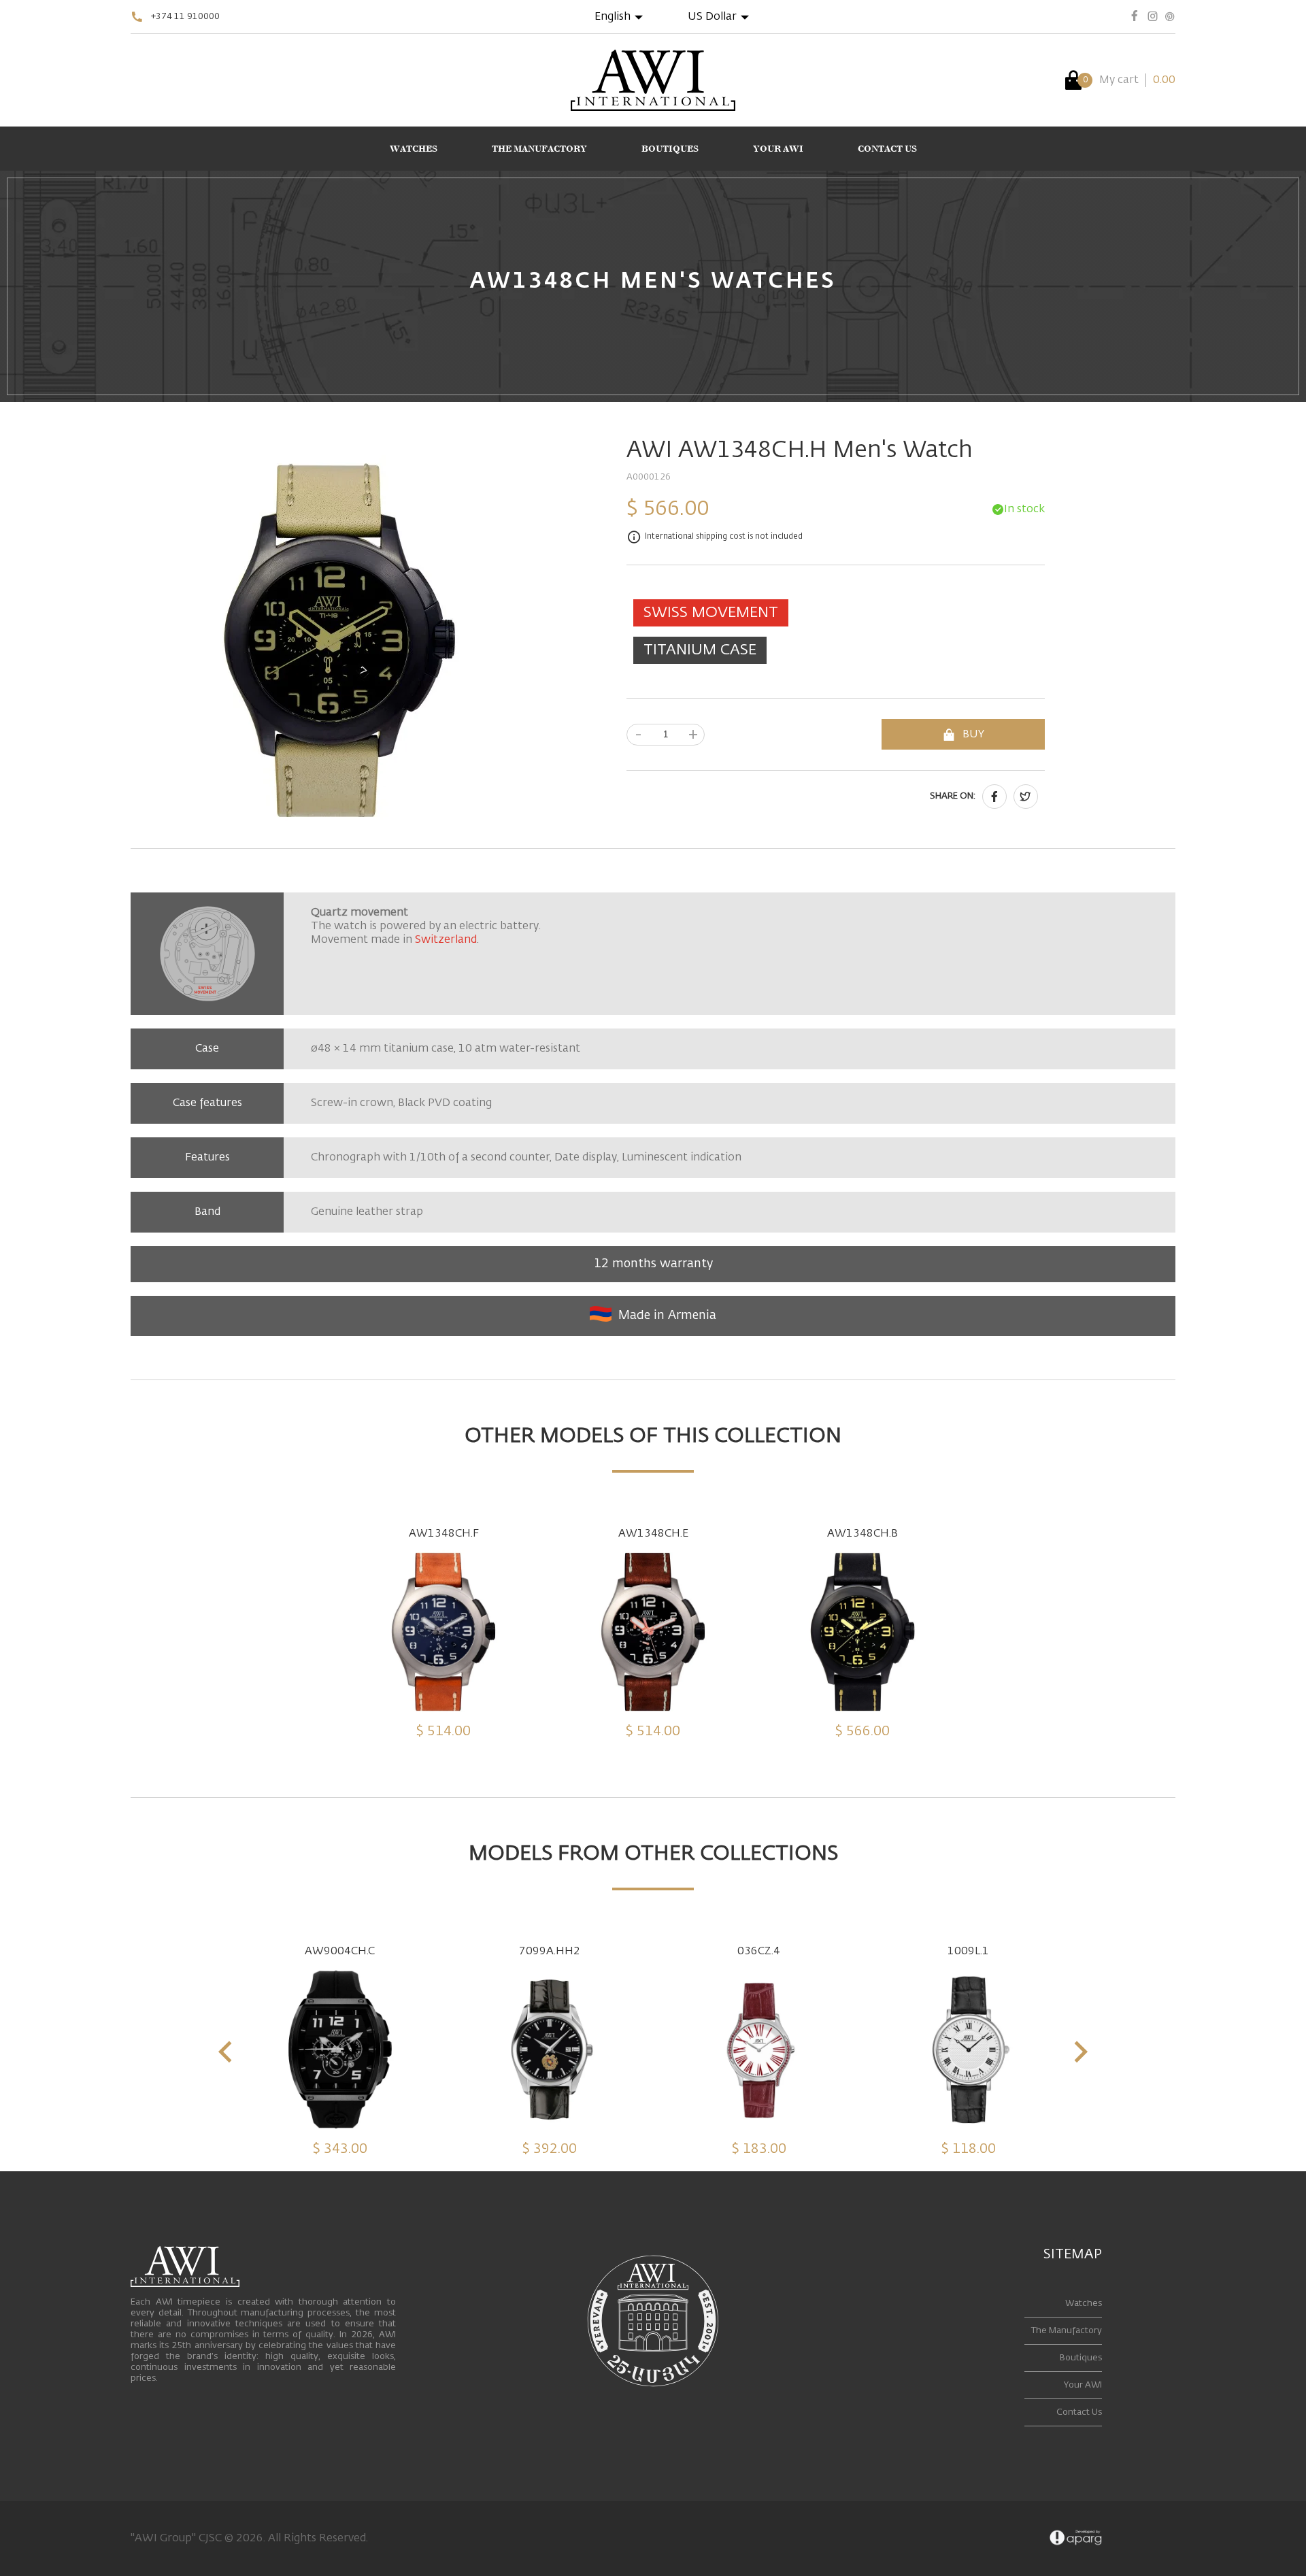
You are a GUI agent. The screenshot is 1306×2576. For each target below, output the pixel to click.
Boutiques (1081, 2358)
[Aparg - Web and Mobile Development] (1076, 2539)
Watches (1084, 2304)
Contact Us (1079, 2412)
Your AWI (1083, 2385)
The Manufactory (1067, 2331)
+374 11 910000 (185, 17)
